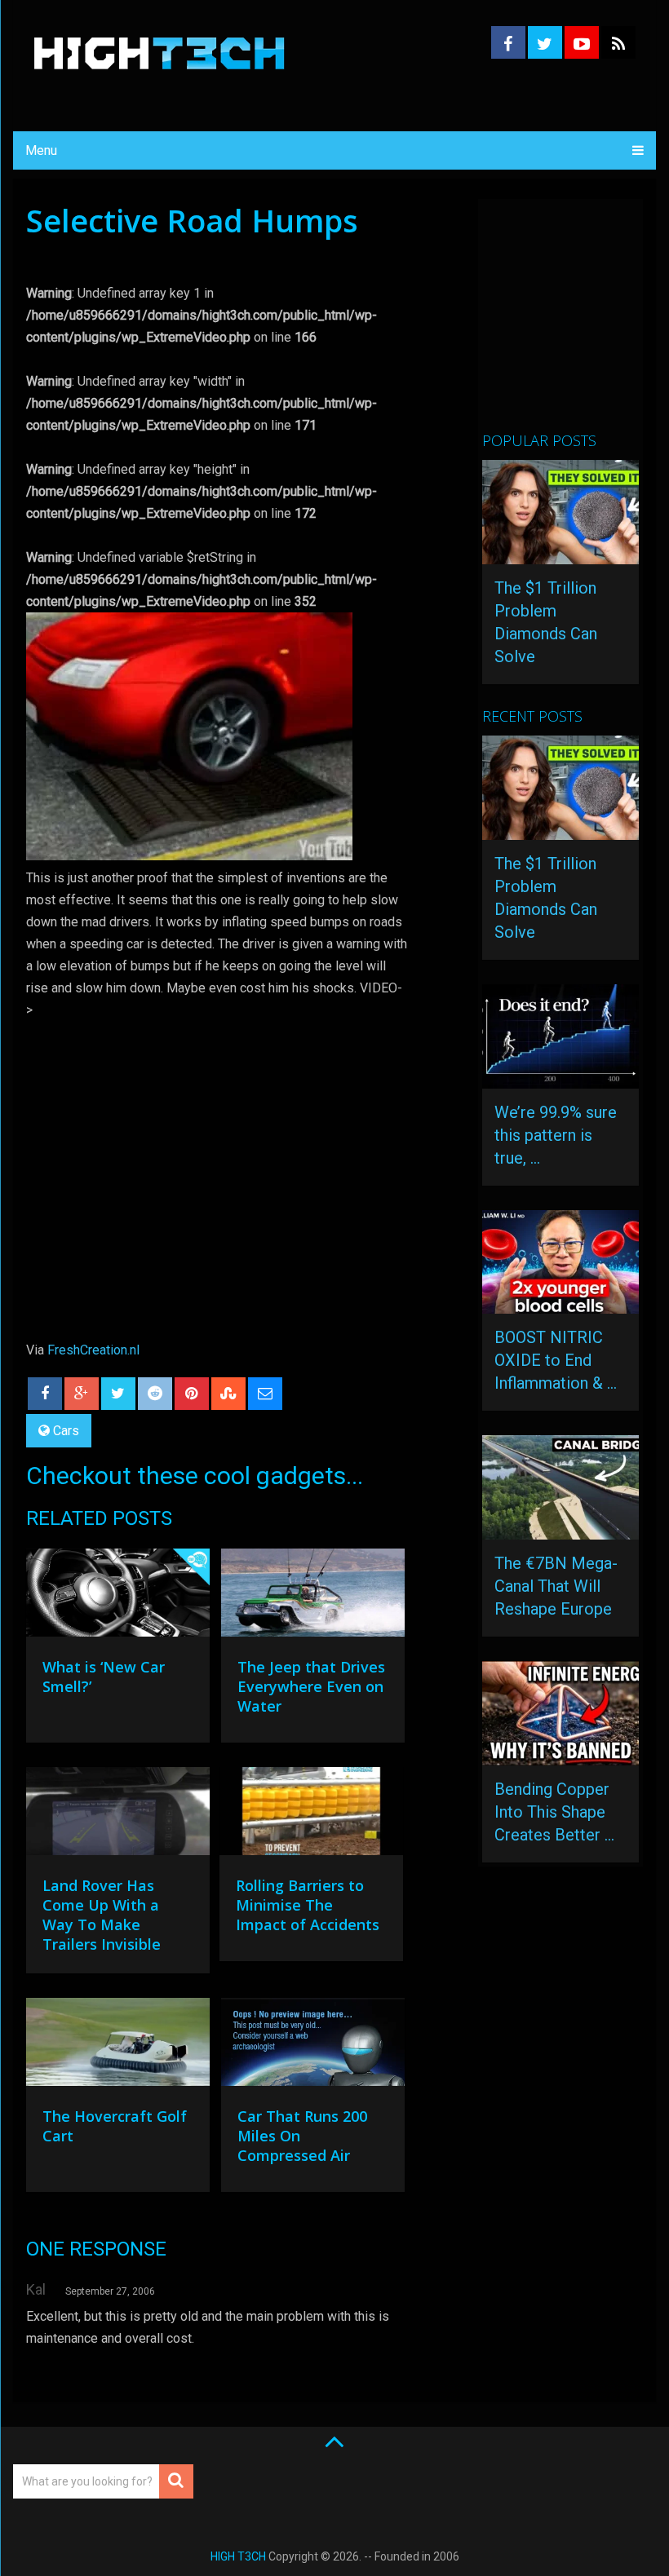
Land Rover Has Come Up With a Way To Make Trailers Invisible (102, 1915)
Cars (66, 1431)
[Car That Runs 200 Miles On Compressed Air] (313, 2046)
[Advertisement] (575, 322)
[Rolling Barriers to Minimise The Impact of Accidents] (311, 1815)
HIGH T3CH (238, 2556)
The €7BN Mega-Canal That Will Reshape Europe (556, 1586)
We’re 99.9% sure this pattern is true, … (556, 1135)
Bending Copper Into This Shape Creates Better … (554, 1812)
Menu (41, 150)
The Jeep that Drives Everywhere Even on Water (311, 1686)
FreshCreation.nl (93, 1350)
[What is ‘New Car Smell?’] (118, 1597)
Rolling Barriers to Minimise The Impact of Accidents (308, 1905)
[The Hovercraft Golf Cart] (118, 2046)
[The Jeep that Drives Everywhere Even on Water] (313, 1597)
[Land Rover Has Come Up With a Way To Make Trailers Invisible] (118, 1815)
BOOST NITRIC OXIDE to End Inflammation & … (556, 1360)
